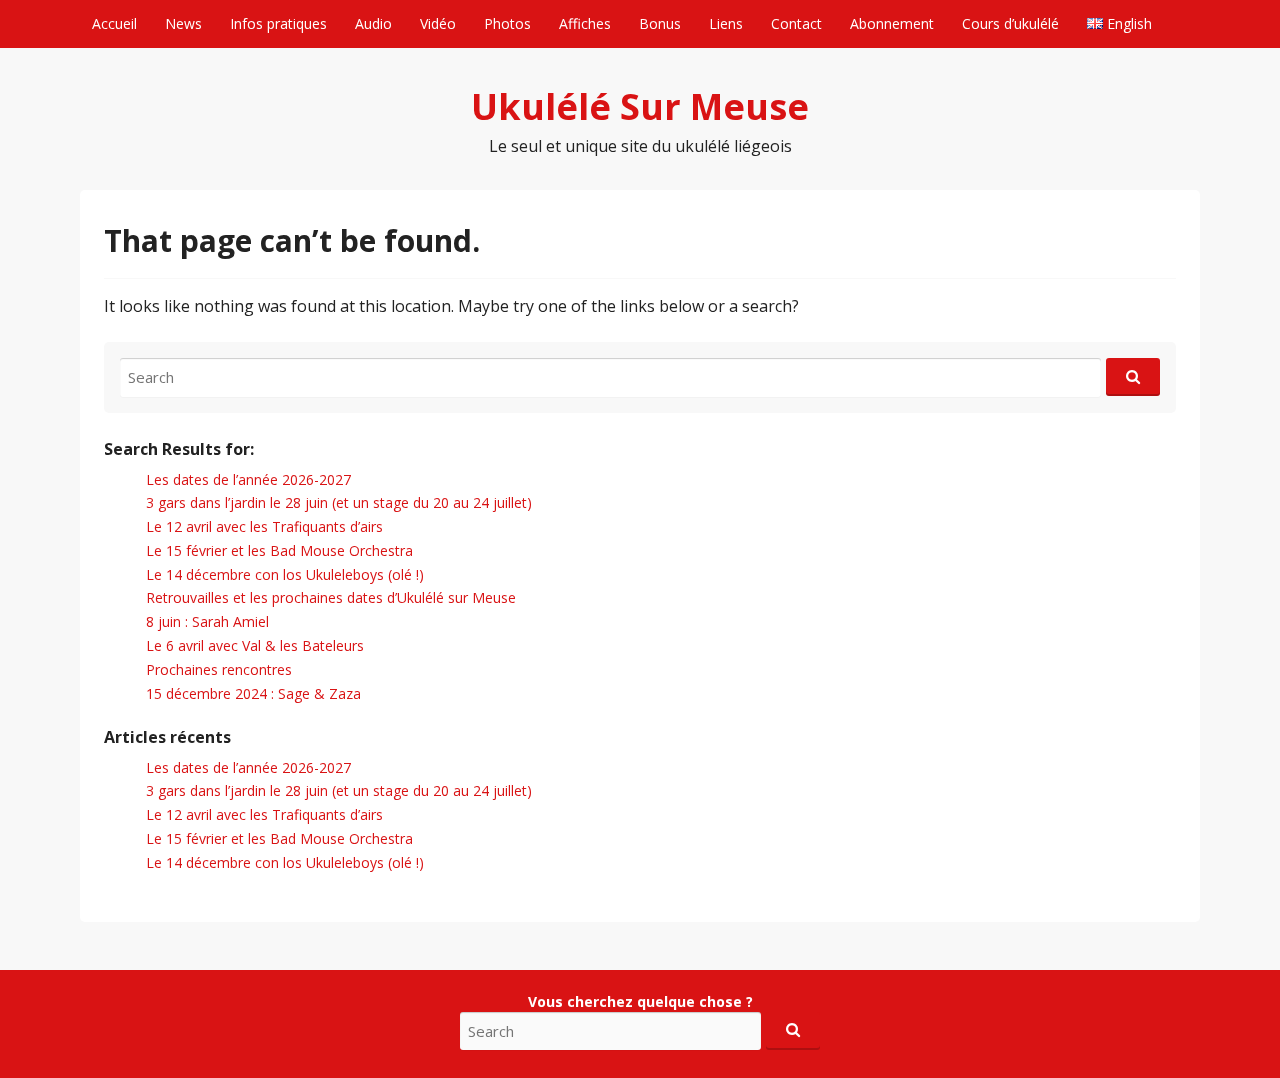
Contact (796, 23)
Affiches (585, 23)
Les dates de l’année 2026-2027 (248, 479)
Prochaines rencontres (219, 669)
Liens (726, 23)
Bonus (660, 23)
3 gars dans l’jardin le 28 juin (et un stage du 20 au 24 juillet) (339, 502)
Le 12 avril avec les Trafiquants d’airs (264, 526)
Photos (507, 23)
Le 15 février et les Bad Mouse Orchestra (279, 550)
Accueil (114, 23)
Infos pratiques (278, 23)
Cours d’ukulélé (1010, 23)
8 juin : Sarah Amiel (207, 621)
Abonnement (892, 23)
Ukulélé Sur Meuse (640, 106)
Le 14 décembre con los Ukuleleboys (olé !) (285, 574)
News (183, 23)
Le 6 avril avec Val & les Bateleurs (255, 645)
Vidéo (438, 23)
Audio (373, 23)
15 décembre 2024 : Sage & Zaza (253, 693)
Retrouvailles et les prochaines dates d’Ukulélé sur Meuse (331, 597)
